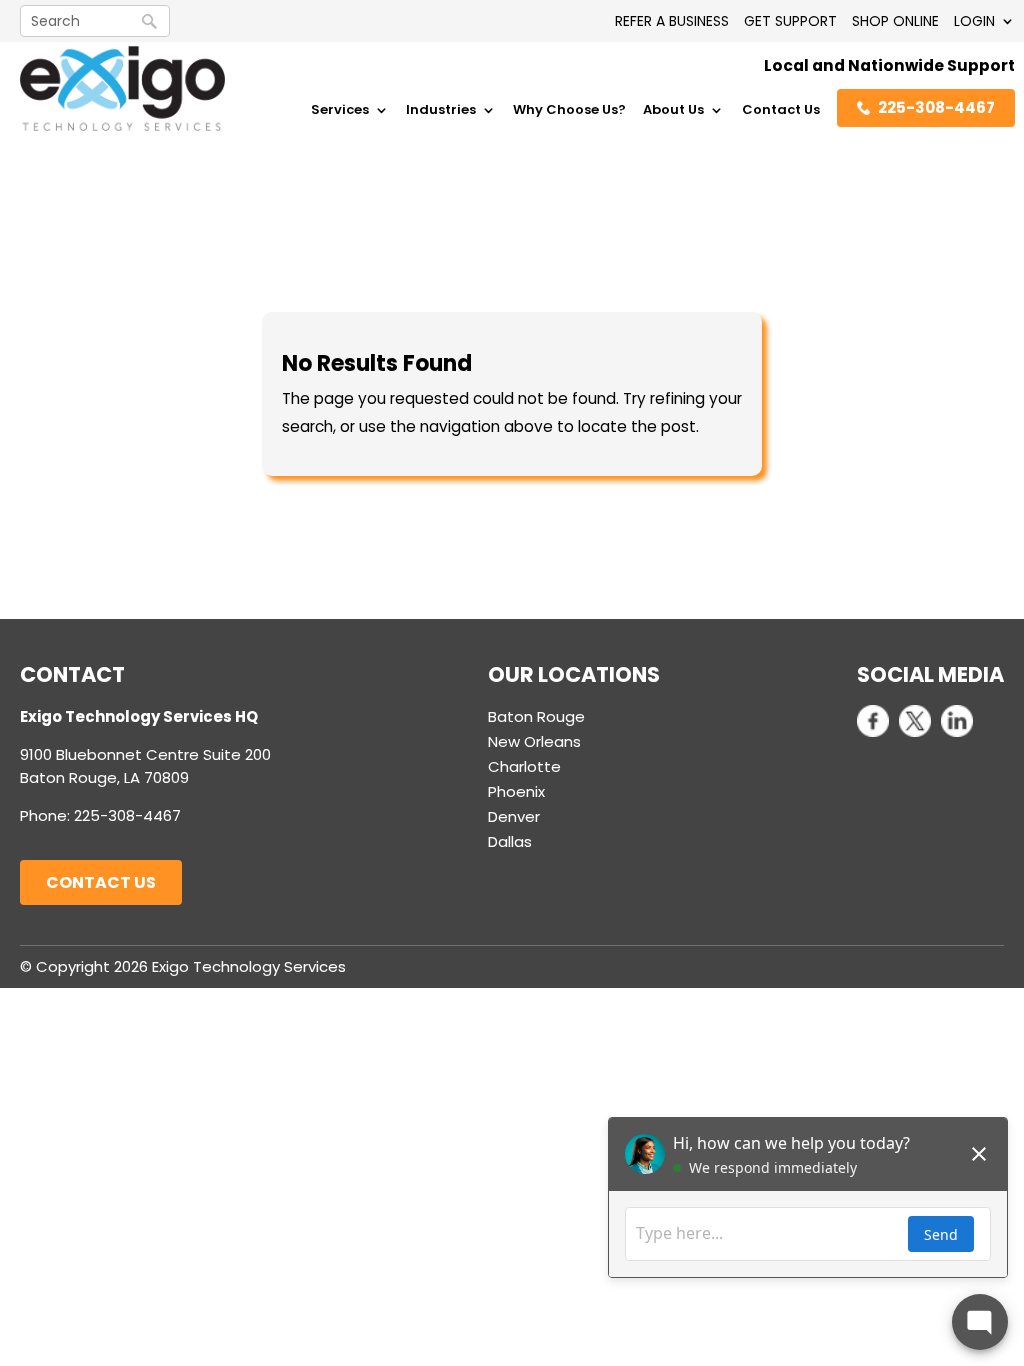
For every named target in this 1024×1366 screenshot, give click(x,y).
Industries (441, 111)
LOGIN (974, 21)
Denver (514, 816)
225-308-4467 (936, 107)
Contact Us (781, 111)
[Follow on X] (915, 721)
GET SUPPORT (790, 21)
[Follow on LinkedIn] (957, 721)
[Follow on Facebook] (873, 721)
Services (340, 111)
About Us (673, 111)
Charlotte (524, 766)
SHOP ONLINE (895, 21)
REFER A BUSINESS (672, 21)
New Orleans (534, 741)
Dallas (510, 841)
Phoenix (516, 791)
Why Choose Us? (569, 111)
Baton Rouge (536, 716)
